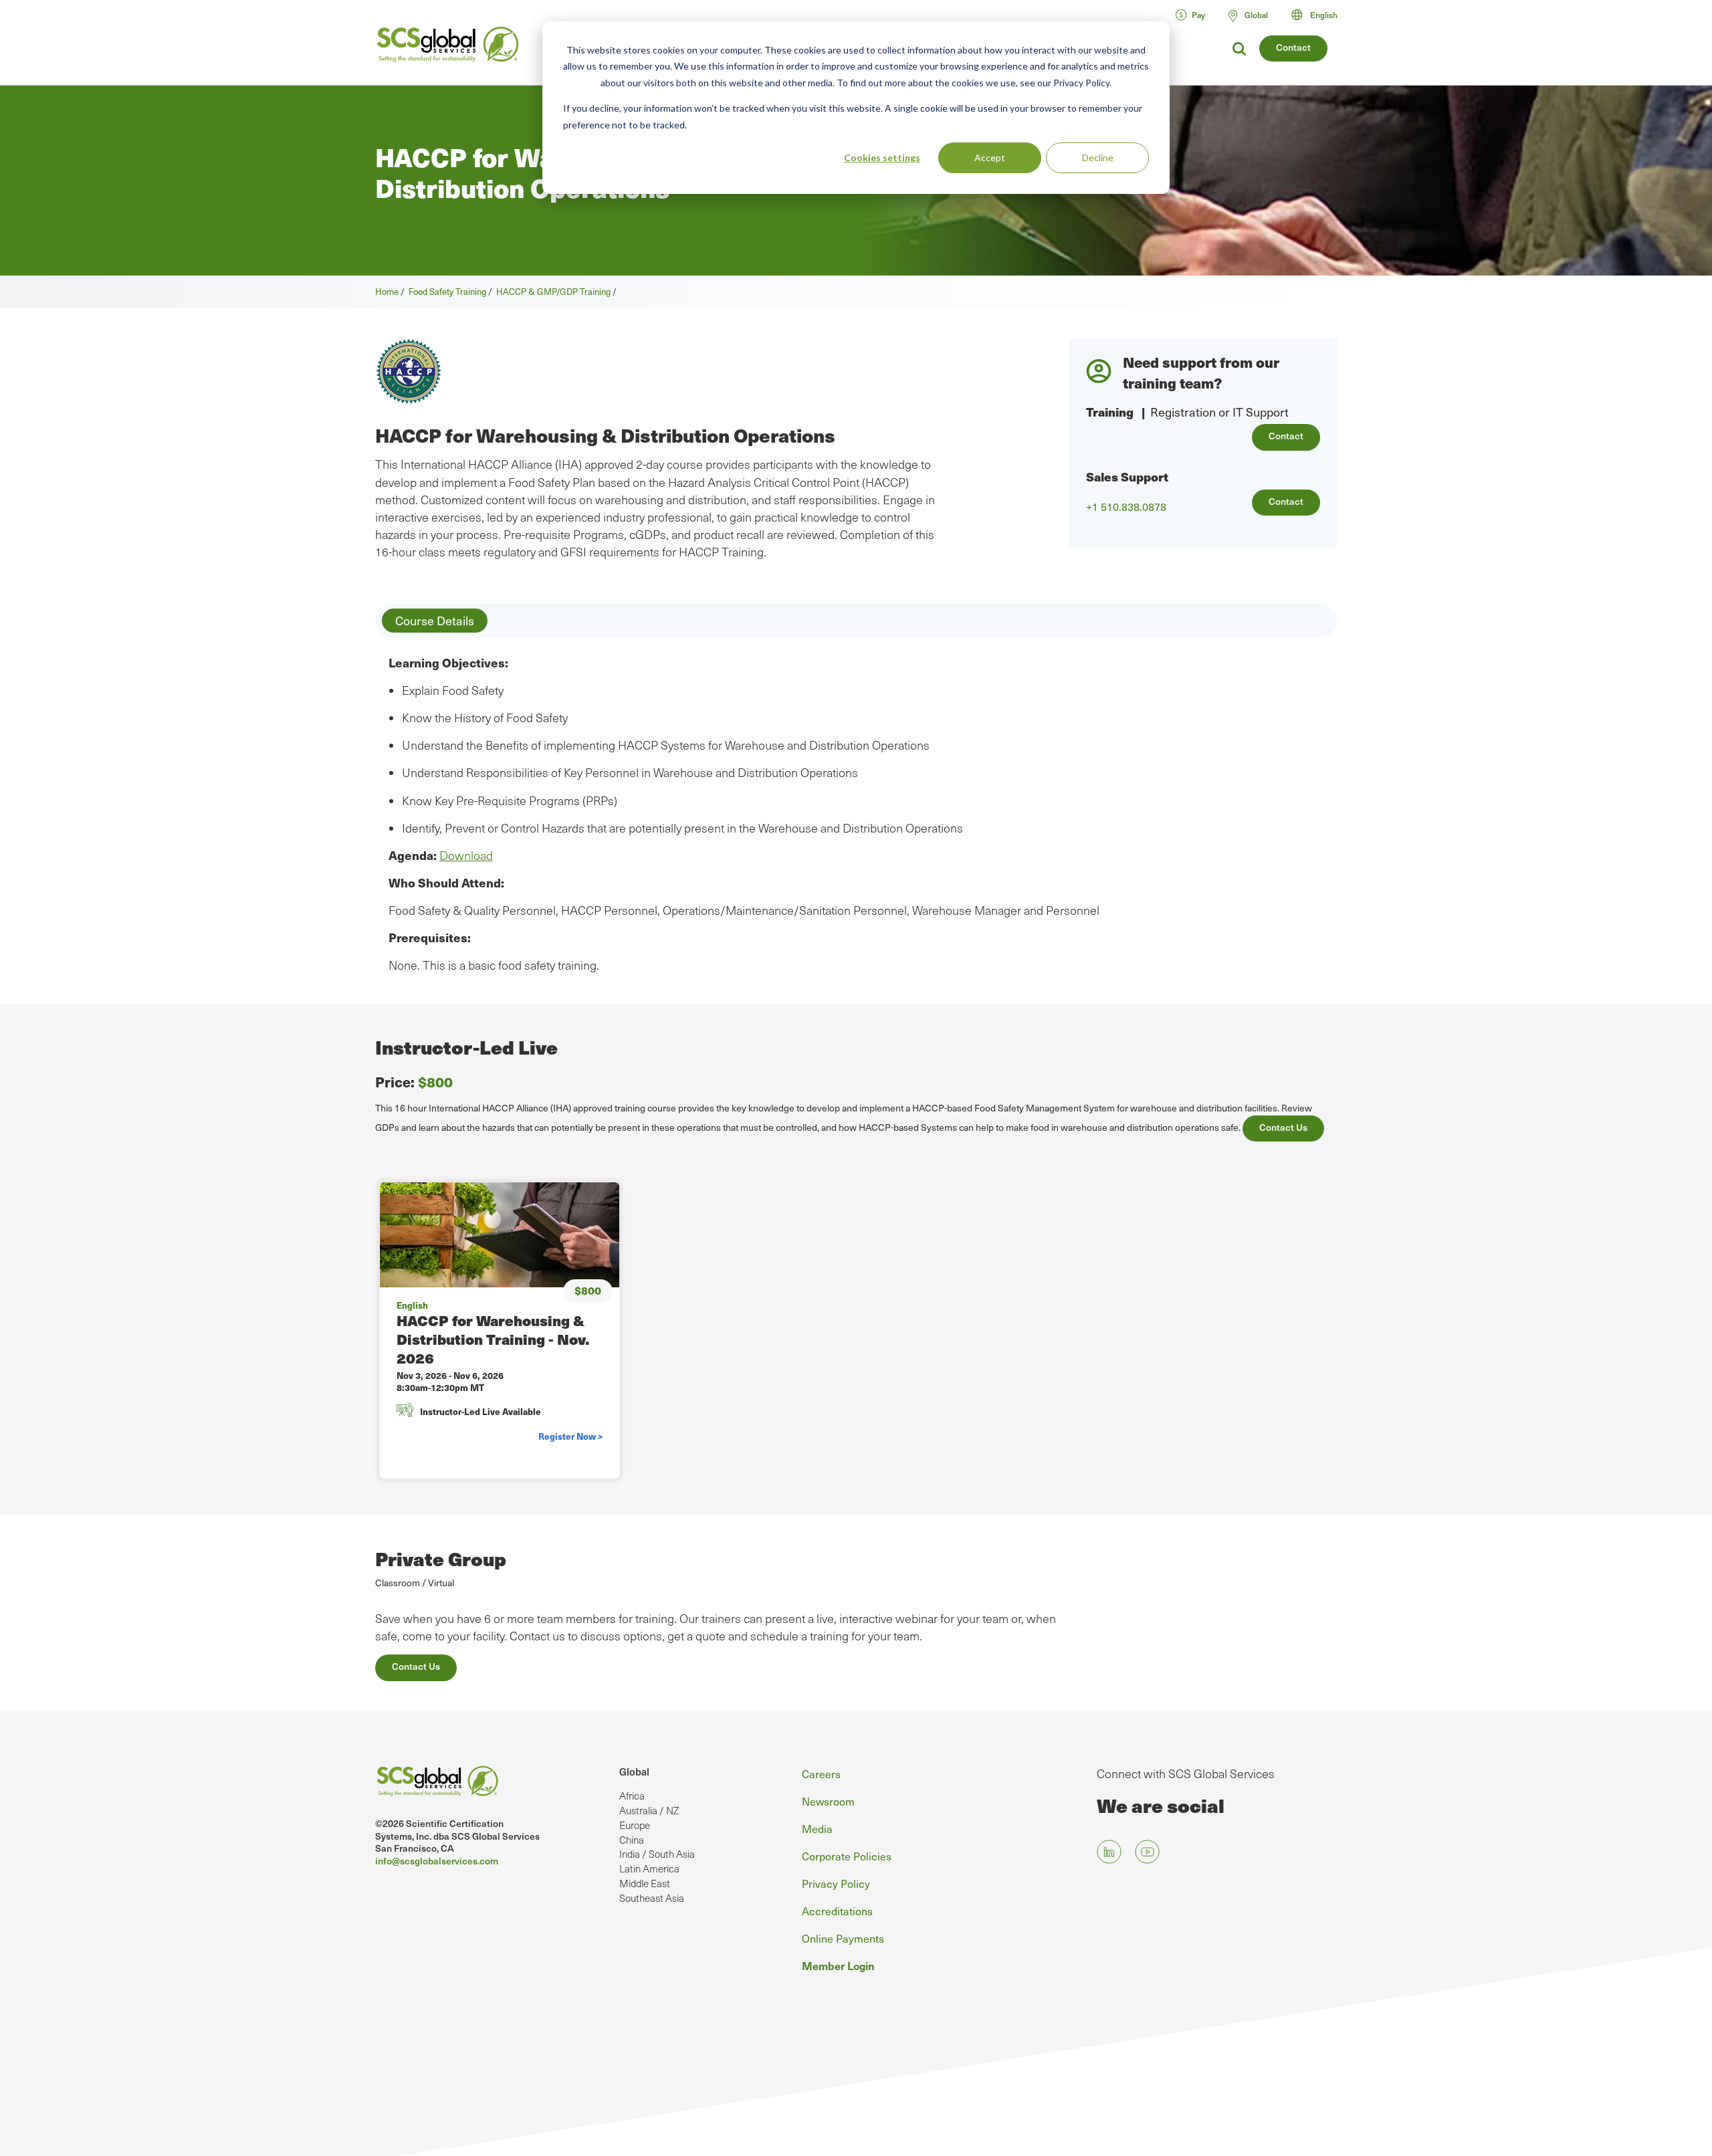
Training (1110, 412)
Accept (990, 157)
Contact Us (1283, 1127)
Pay (1198, 15)
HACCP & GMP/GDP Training (553, 291)
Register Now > (570, 1436)
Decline (1098, 157)
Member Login (838, 1965)
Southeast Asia (652, 1898)
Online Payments (843, 1938)
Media (817, 1828)
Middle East (645, 1883)
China (632, 1840)
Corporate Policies (847, 1856)
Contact (1293, 47)
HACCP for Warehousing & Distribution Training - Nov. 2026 (493, 1339)
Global (634, 1771)
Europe (635, 1825)
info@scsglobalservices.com (437, 1861)
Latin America (649, 1868)
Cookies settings (882, 157)
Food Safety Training (447, 291)
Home (387, 291)
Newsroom (828, 1801)
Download (466, 855)
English (1324, 15)
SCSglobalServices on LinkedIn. (1109, 1851)
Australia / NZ (649, 1810)
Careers (821, 1773)
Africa (632, 1796)
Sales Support (1127, 476)
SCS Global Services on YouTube (1147, 1851)
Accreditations (837, 1911)
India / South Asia (657, 1854)
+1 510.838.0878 (1126, 507)
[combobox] (1320, 15)
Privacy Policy (836, 1883)
